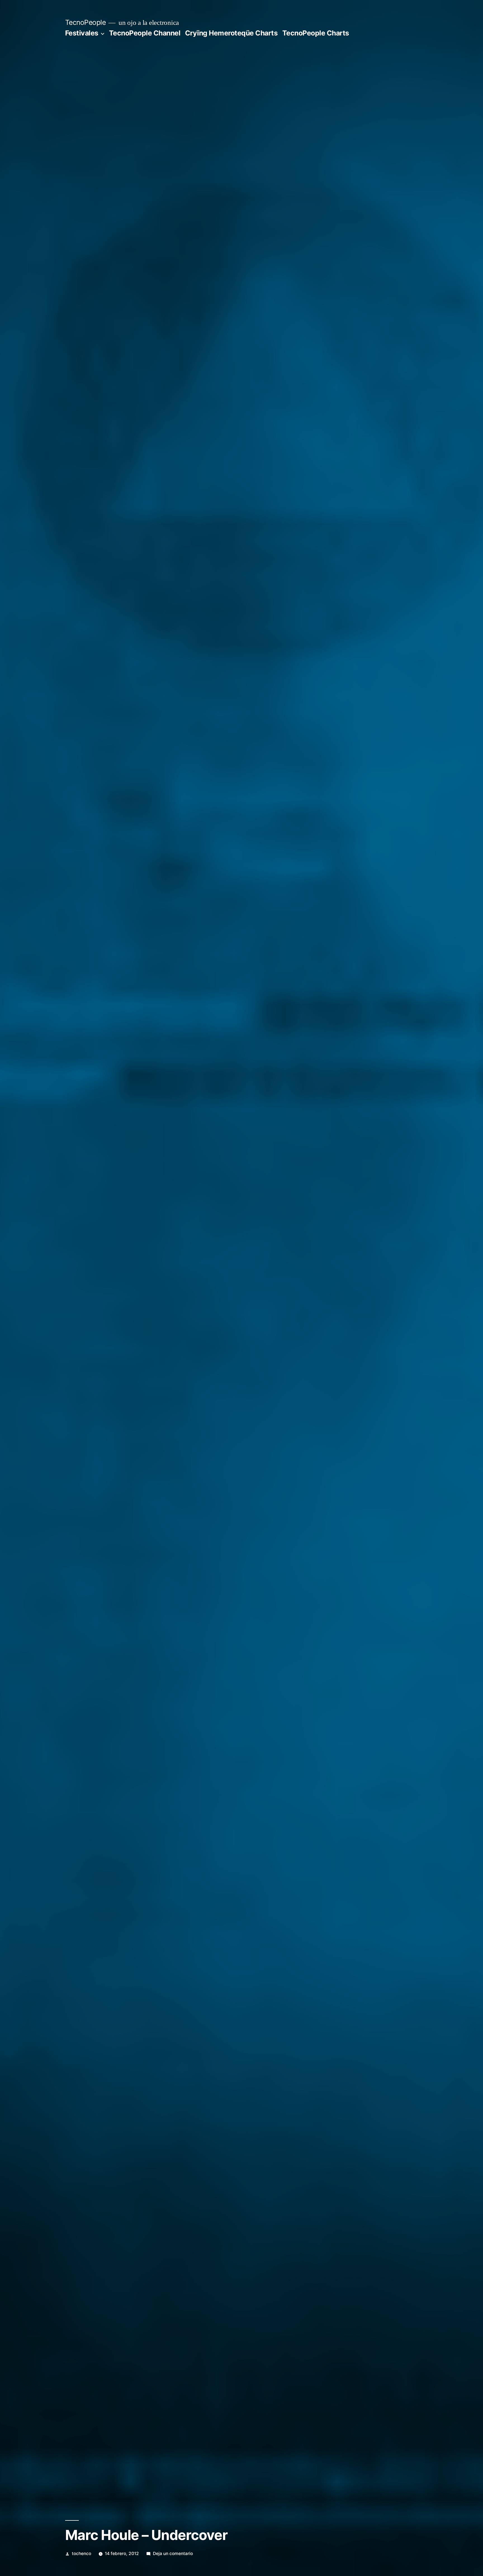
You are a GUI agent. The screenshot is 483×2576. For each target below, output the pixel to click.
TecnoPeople (86, 22)
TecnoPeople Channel (145, 33)
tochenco (81, 2554)
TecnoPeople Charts (316, 33)
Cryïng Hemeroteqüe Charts (231, 33)
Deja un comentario (173, 2554)
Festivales (82, 33)
